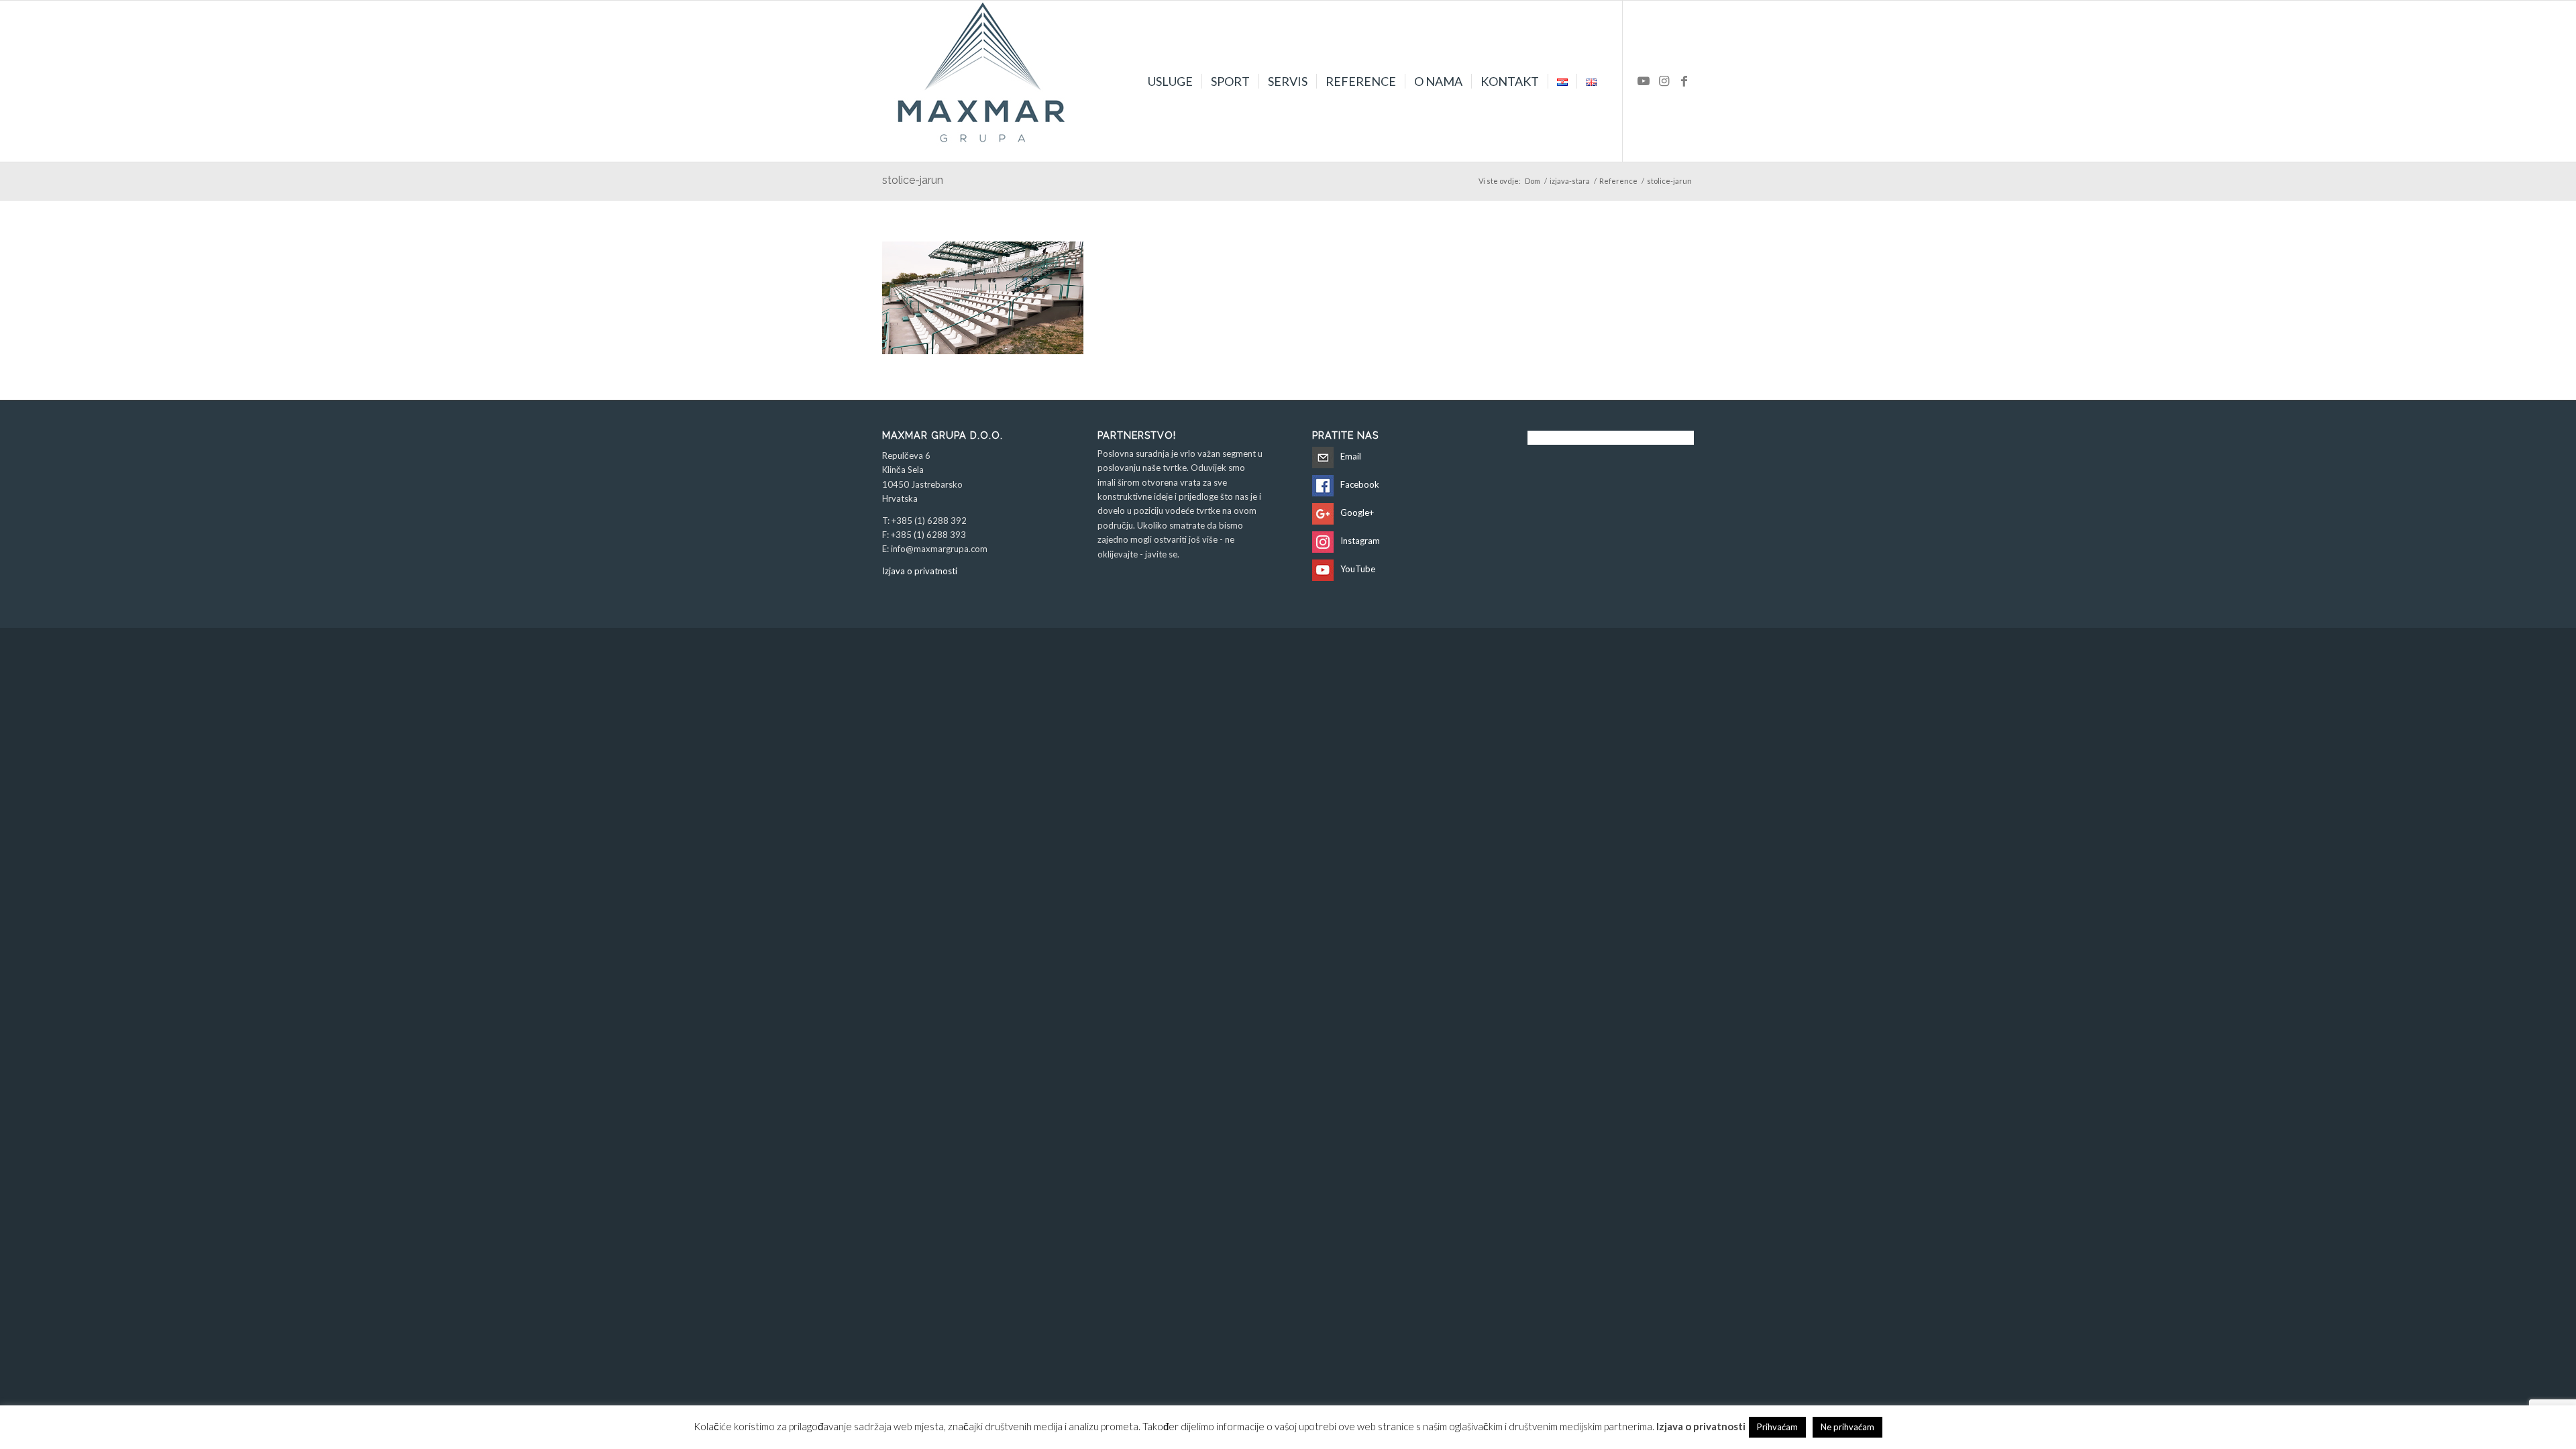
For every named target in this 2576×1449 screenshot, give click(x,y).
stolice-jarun (913, 180)
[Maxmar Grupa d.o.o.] (983, 81)
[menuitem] (1170, 81)
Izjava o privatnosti (920, 571)
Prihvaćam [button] (1777, 1427)
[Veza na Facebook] (1684, 80)
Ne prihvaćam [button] (1847, 1427)
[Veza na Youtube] (1644, 80)
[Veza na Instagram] (1664, 80)
